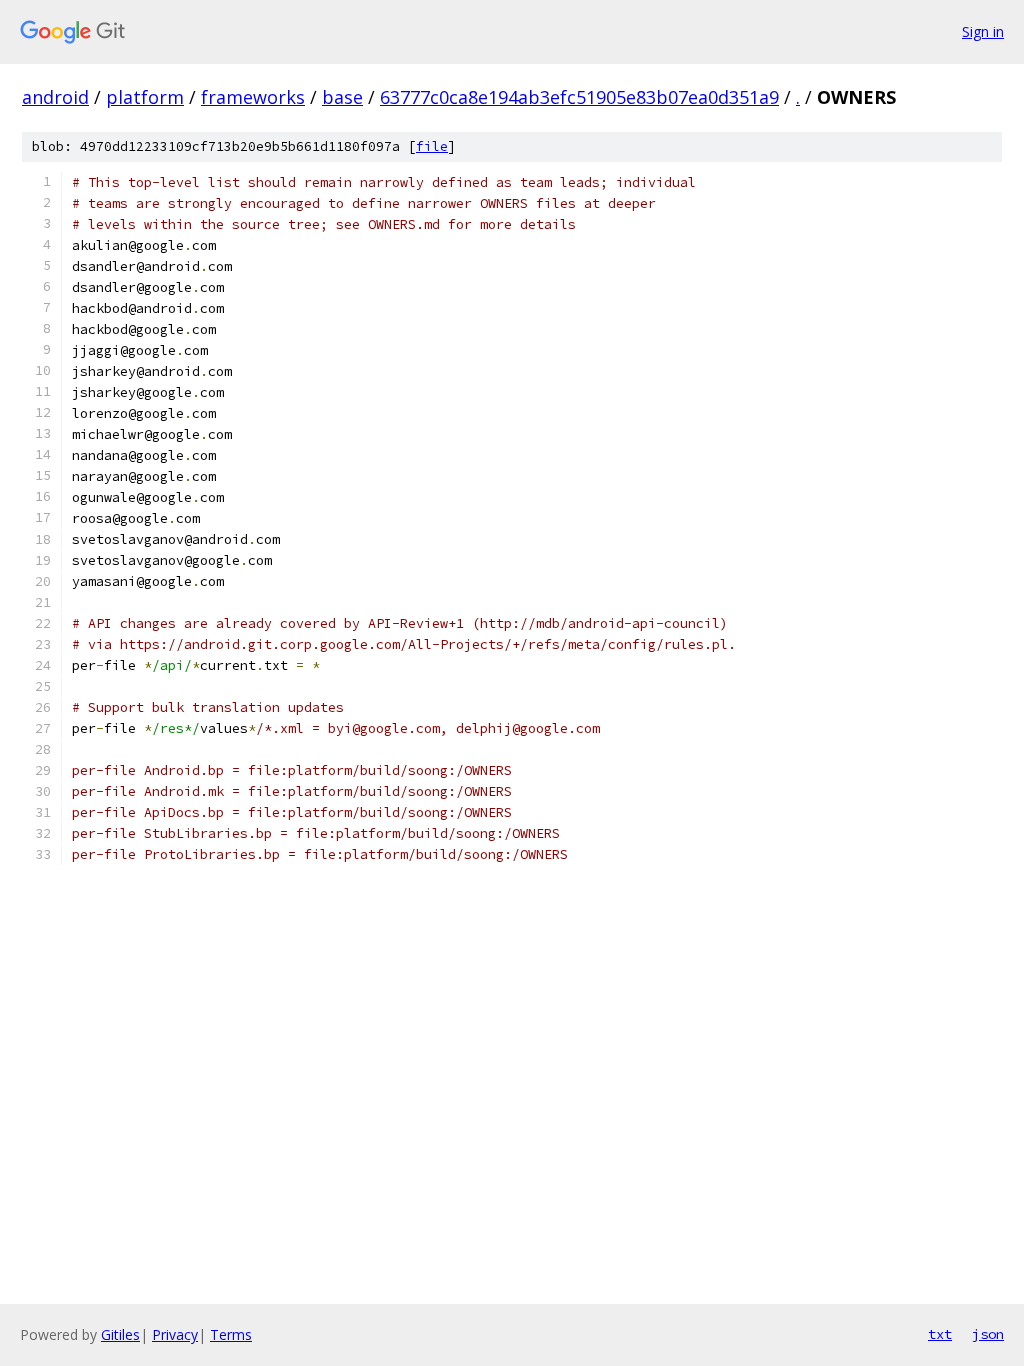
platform (145, 97)
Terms (231, 1334)
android (55, 97)
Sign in (983, 31)
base (342, 97)
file (432, 146)
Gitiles (120, 1334)
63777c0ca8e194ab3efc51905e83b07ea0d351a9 (579, 97)
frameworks (253, 97)
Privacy (175, 1334)
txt (940, 1334)
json (988, 1334)
